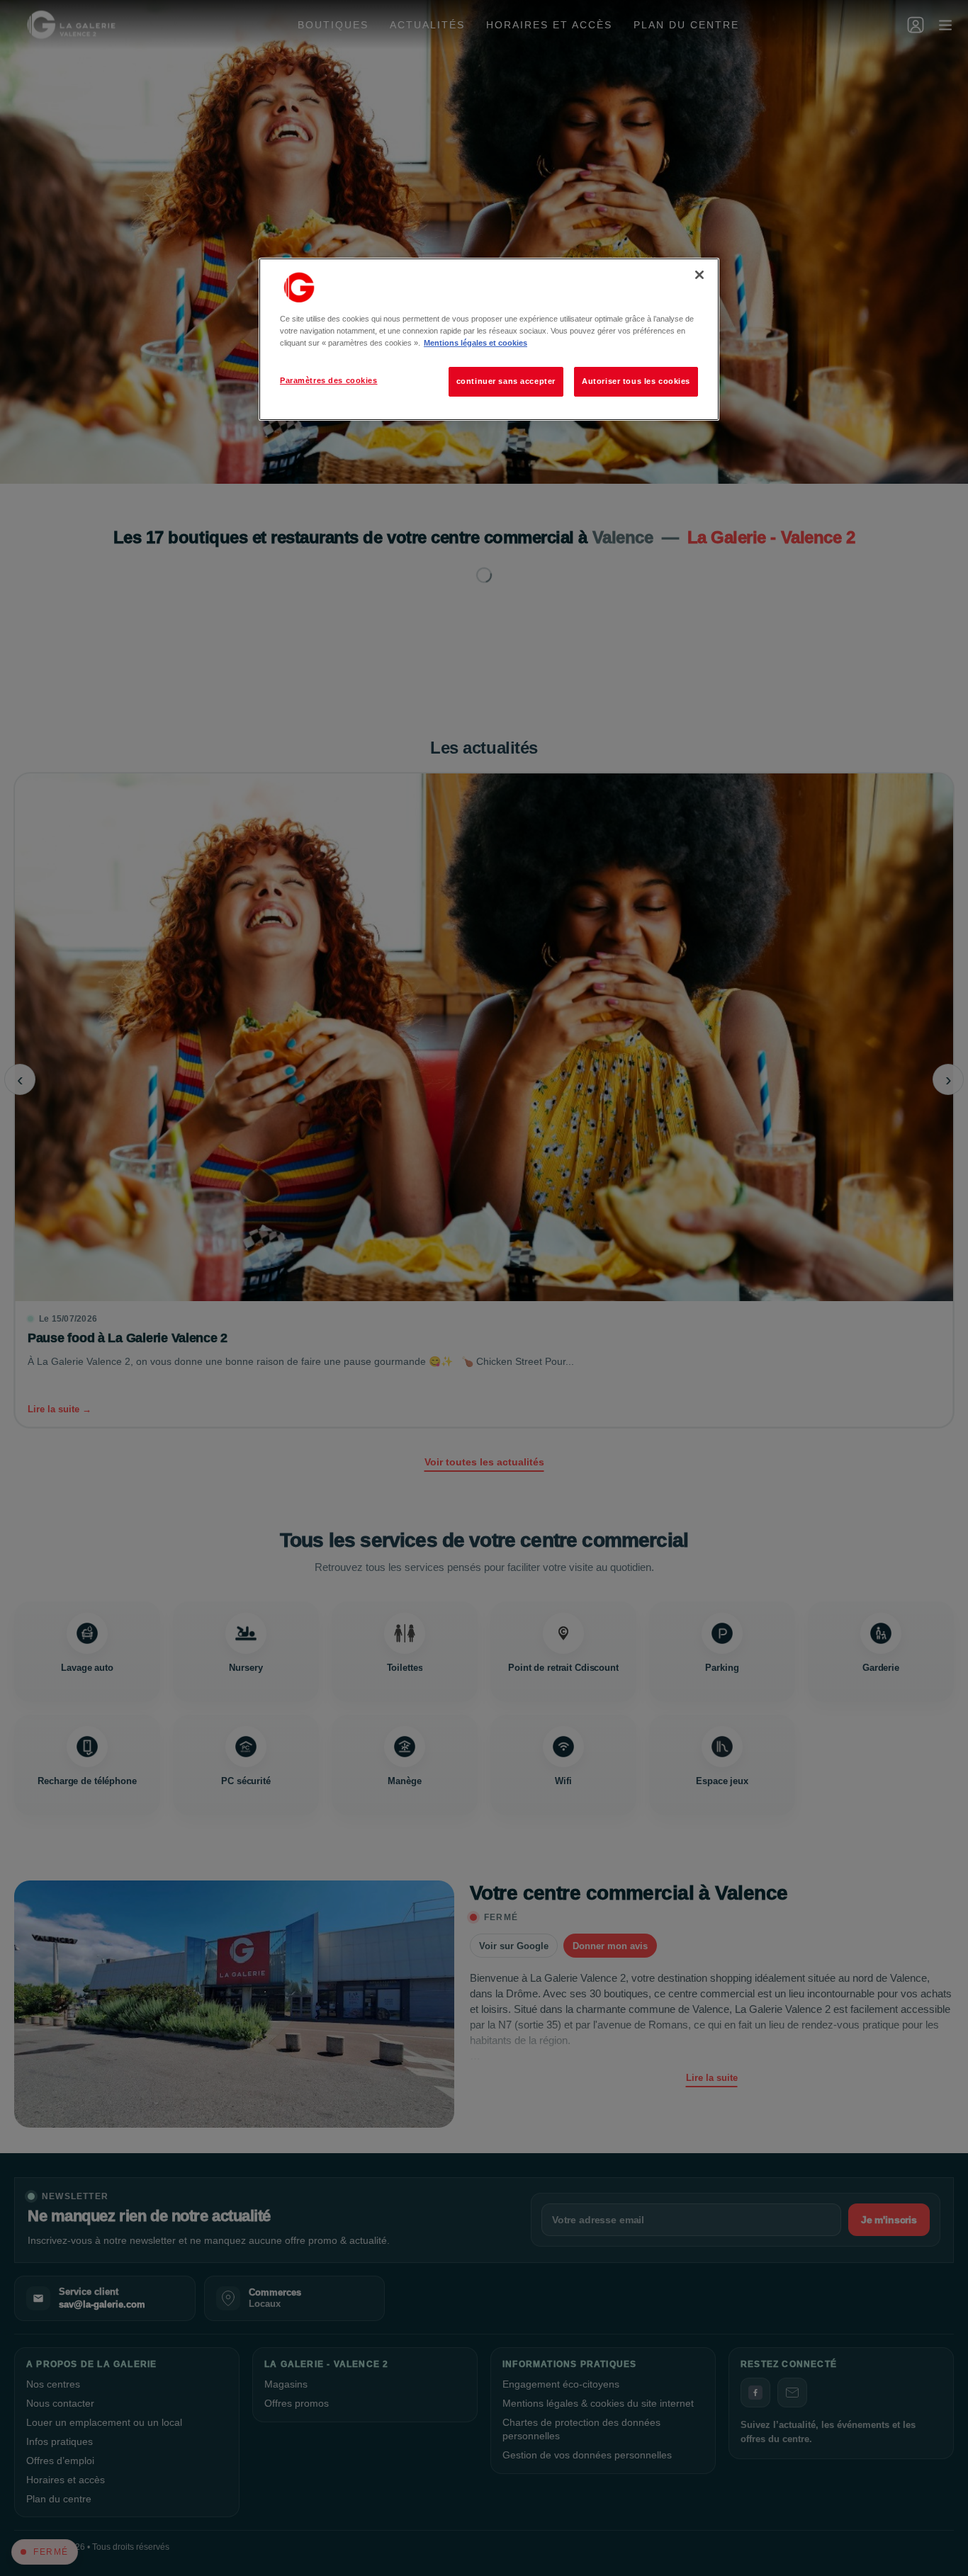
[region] (489, 339)
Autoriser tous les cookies (636, 381)
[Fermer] (699, 275)
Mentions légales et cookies (475, 343)
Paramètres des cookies (329, 380)
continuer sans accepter (506, 381)
